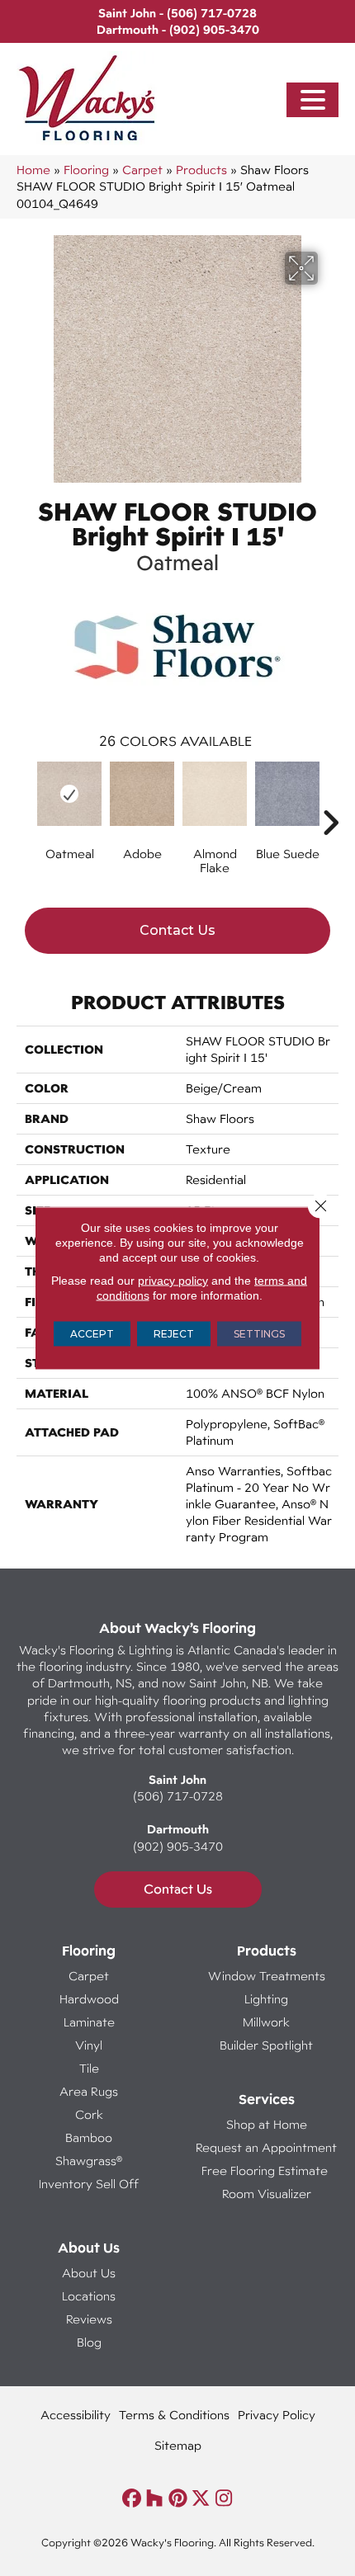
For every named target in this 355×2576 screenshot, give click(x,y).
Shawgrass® (89, 2161)
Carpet (142, 170)
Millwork (266, 2022)
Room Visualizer (267, 2194)
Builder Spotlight (266, 2045)
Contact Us (177, 930)
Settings (259, 1334)
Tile (89, 2068)
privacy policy (173, 1281)
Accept (92, 1334)
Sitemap (178, 2445)
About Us (89, 2273)
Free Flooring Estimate (266, 2170)
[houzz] (155, 2499)
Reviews (89, 2319)
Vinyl (89, 2045)
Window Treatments (267, 1976)
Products (201, 170)
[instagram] (224, 2499)
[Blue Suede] (287, 794)
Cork (89, 2114)
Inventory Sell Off (89, 2184)
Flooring (86, 170)
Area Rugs (89, 2091)
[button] (313, 100)
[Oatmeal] (69, 794)
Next (330, 798)
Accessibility (76, 2415)
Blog (89, 2342)
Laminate (89, 2022)
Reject (174, 1334)
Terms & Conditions (174, 2415)
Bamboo (89, 2137)
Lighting (266, 1999)
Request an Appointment (266, 2147)
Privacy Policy (277, 2415)
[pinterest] (178, 2499)
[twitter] (201, 2499)
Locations (89, 2296)
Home (33, 170)
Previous (25, 798)
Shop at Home (267, 2124)
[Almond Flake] (215, 794)
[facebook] (132, 2499)
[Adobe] (142, 794)
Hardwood (89, 1999)
